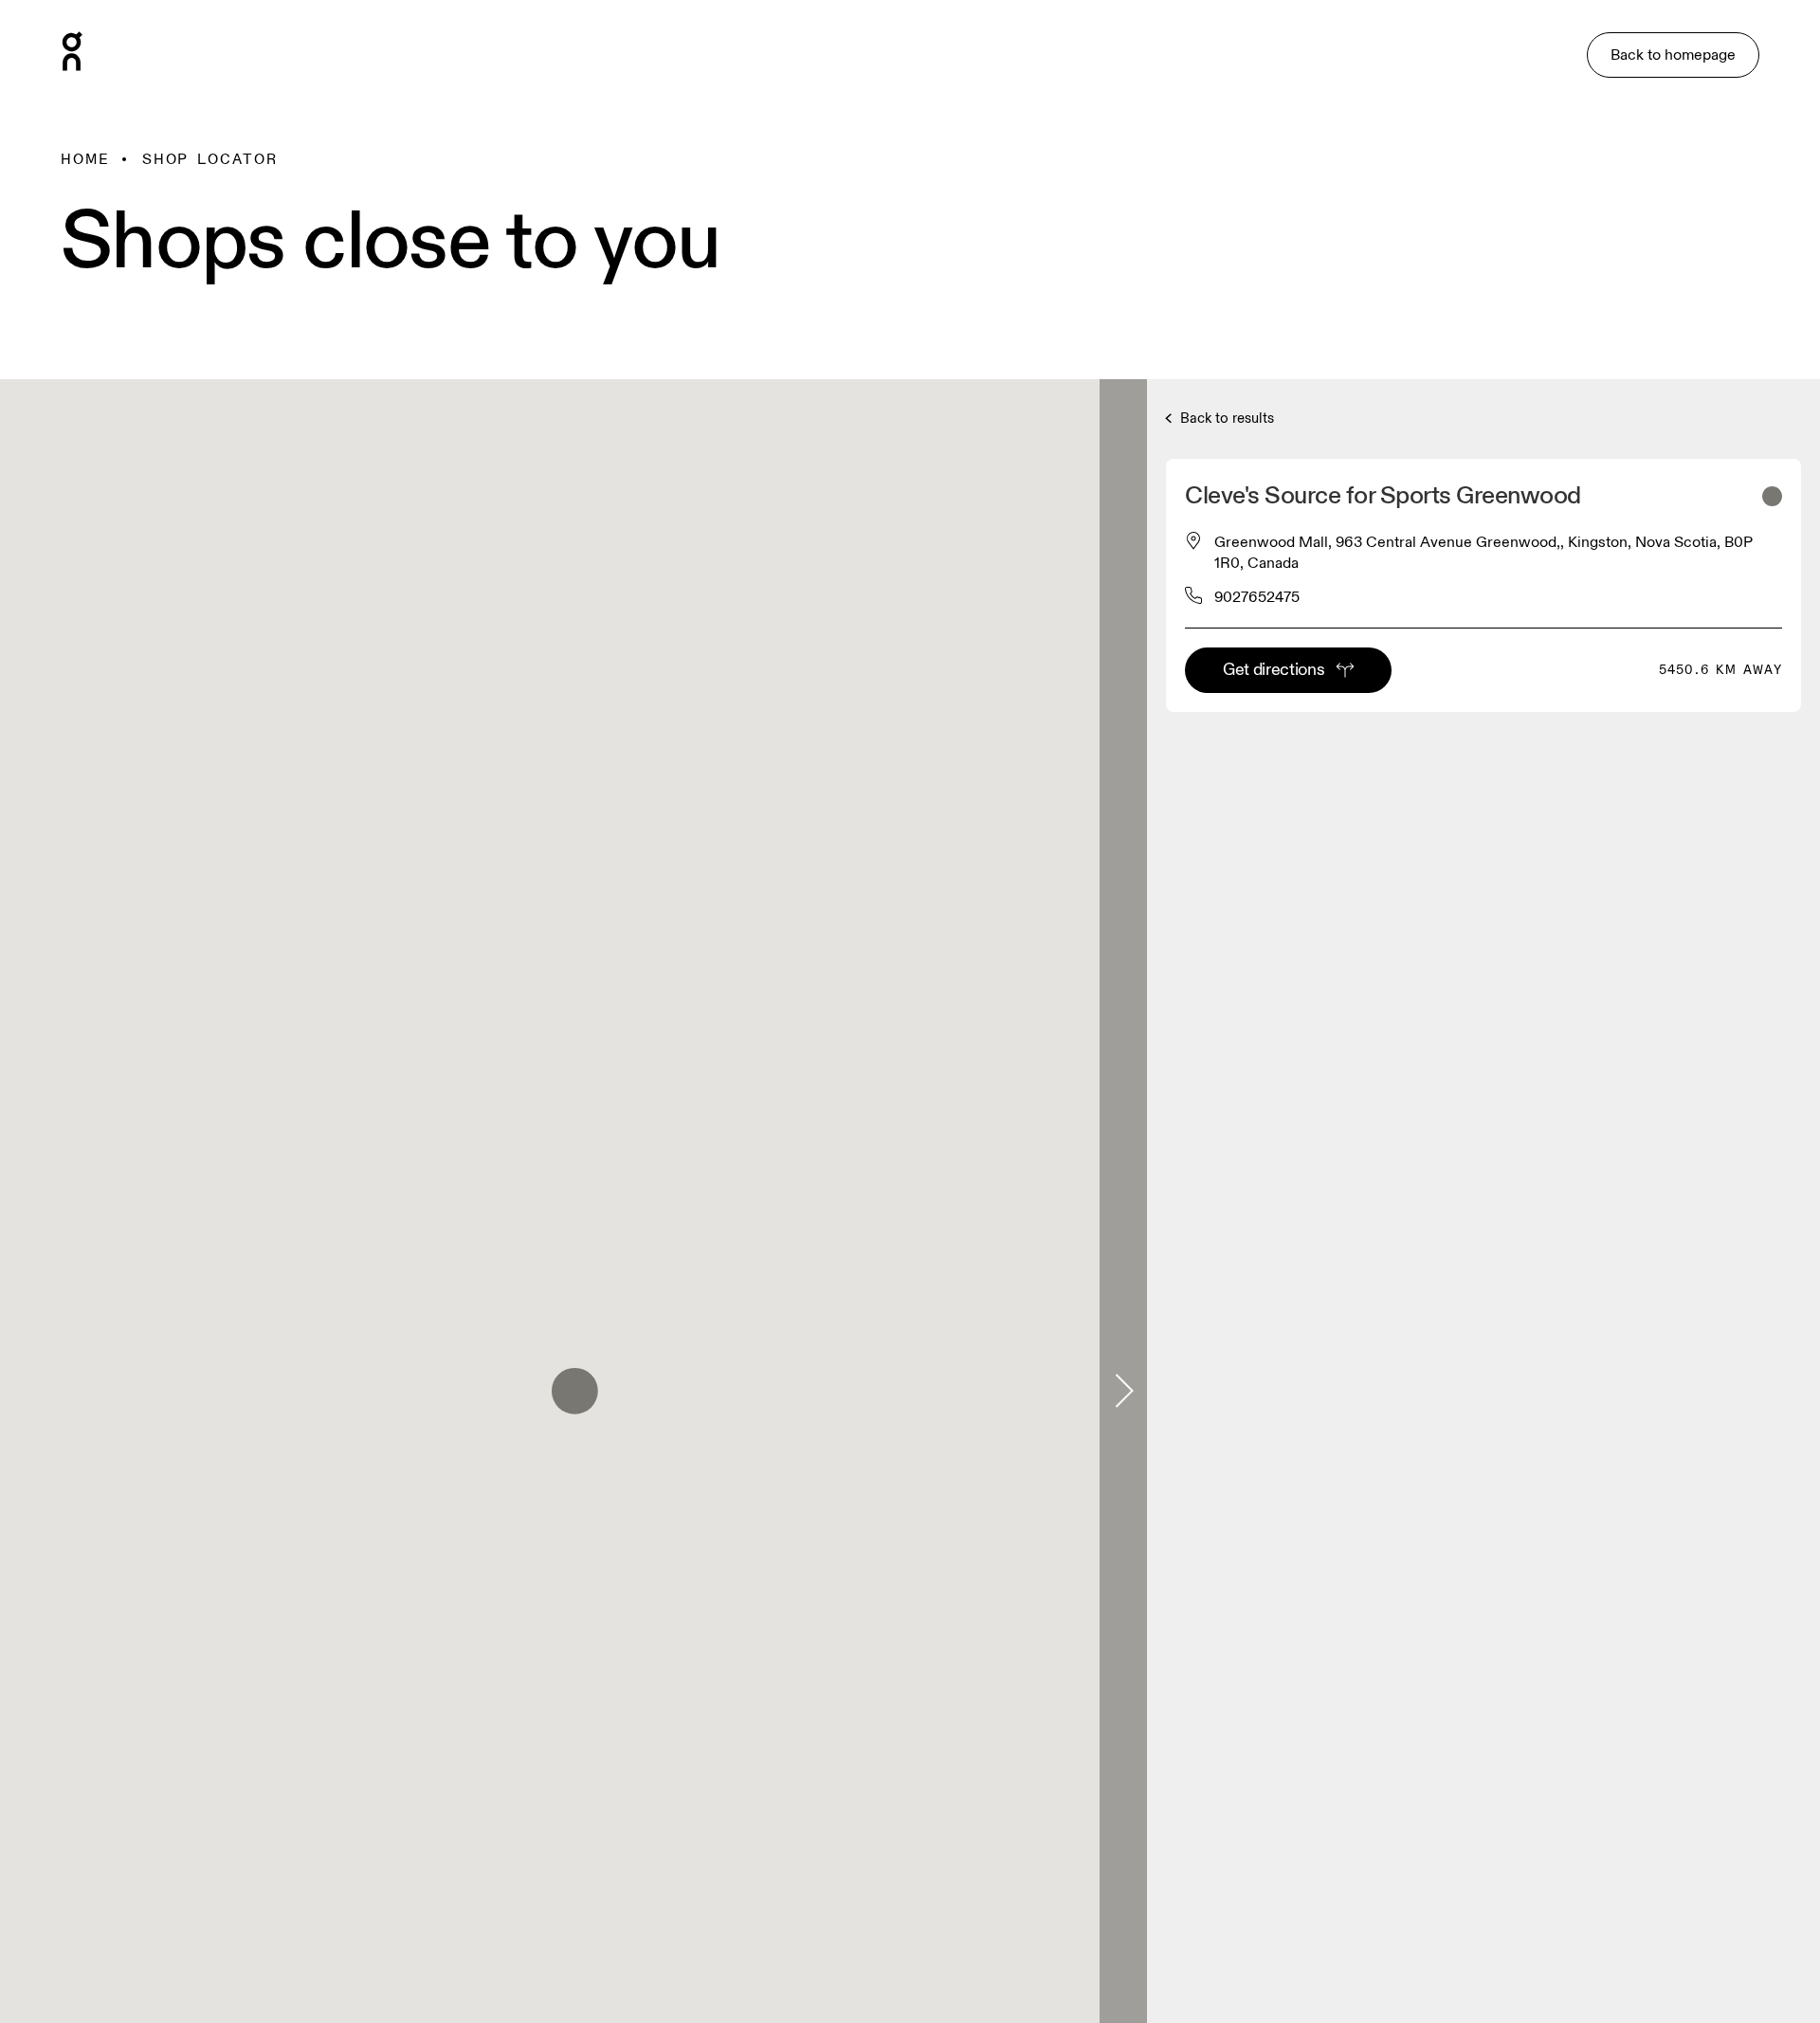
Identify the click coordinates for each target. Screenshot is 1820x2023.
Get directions (1274, 670)
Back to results (1225, 419)
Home (85, 159)
